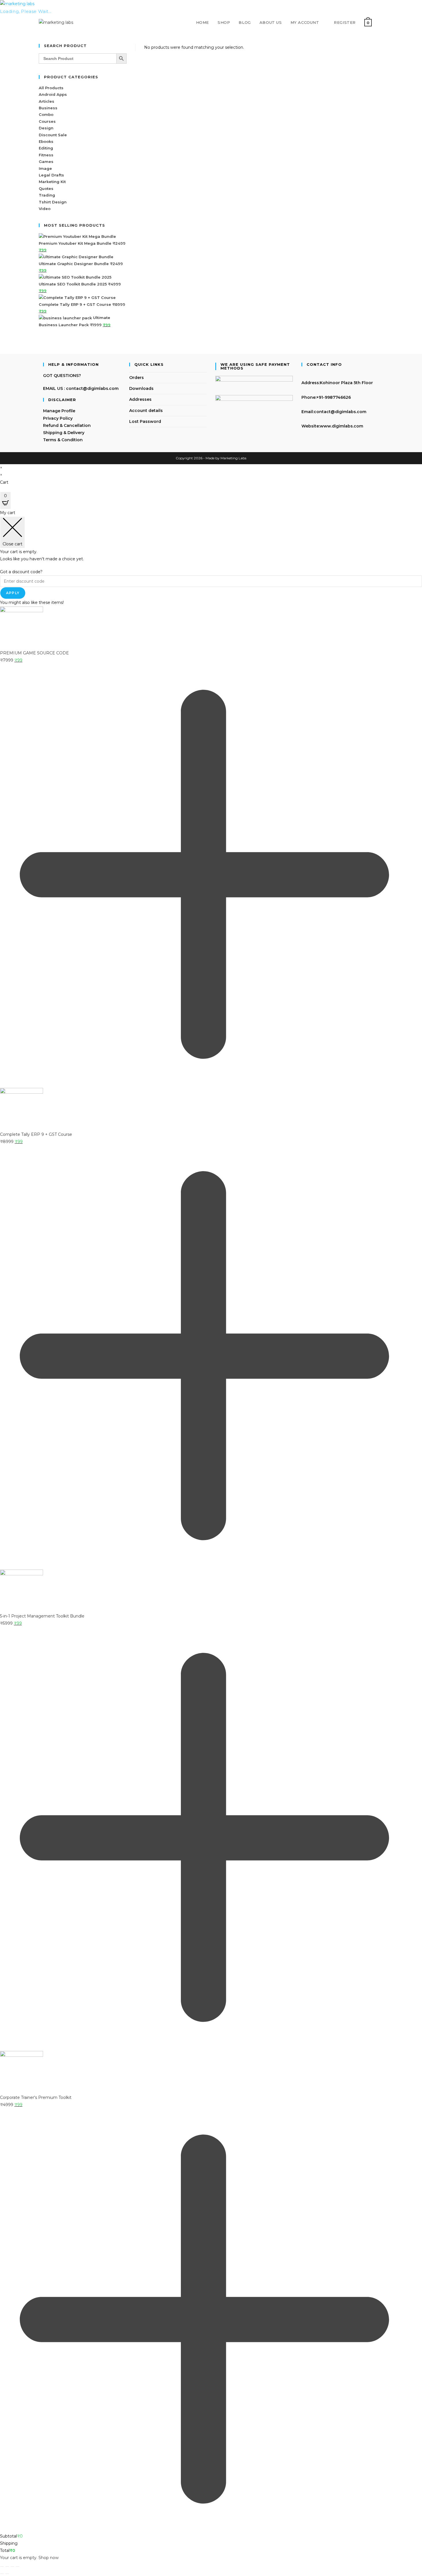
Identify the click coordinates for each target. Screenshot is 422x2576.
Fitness (46, 155)
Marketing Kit (52, 182)
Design (46, 128)
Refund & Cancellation (67, 425)
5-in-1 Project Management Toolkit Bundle (42, 1616)
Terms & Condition (63, 440)
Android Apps (53, 94)
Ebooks (46, 141)
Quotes (46, 188)
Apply (13, 593)
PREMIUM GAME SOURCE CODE (34, 653)
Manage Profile (59, 411)
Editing (46, 148)
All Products (51, 88)
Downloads (141, 388)
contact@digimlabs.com (340, 412)
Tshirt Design (53, 202)
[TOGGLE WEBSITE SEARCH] (382, 22)
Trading (47, 195)
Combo (46, 114)
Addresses (140, 399)
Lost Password (145, 421)
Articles (47, 101)
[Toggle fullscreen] (7, 2567)
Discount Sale (53, 135)
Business (48, 108)
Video (45, 209)
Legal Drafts (51, 175)
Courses (47, 121)
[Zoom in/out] (2, 2567)
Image (45, 168)
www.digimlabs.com (341, 426)
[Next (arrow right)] (7, 2574)
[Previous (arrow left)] (2, 2574)
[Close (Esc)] (18, 2567)
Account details (146, 411)
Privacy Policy (58, 418)
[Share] (12, 2567)
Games (46, 162)
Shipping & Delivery (64, 433)
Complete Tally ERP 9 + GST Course (36, 1134)
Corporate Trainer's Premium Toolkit (36, 2097)
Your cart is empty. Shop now (29, 2558)
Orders (137, 378)
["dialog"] (211, 1535)
